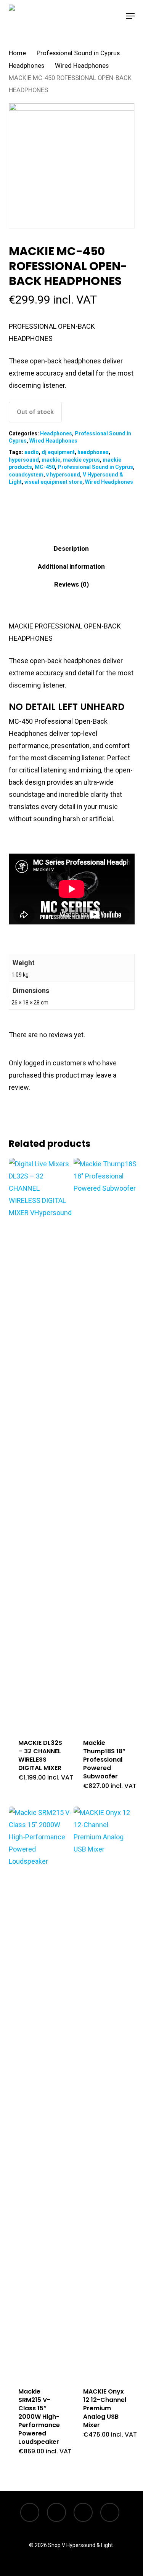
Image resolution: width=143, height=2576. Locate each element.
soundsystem (26, 475)
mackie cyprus (81, 460)
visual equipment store (53, 482)
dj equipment (58, 452)
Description (71, 548)
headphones (93, 452)
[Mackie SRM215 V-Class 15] (40, 2092)
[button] (130, 16)
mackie (51, 460)
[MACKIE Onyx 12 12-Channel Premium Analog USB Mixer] (105, 2092)
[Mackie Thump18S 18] (105, 1444)
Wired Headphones (82, 66)
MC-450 (45, 467)
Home (17, 53)
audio (32, 452)
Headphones (27, 66)
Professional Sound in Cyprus (78, 53)
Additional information (71, 566)
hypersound (24, 460)
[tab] (71, 549)
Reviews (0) (71, 584)
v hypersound (63, 475)
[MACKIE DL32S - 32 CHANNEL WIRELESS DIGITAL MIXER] (40, 1444)
